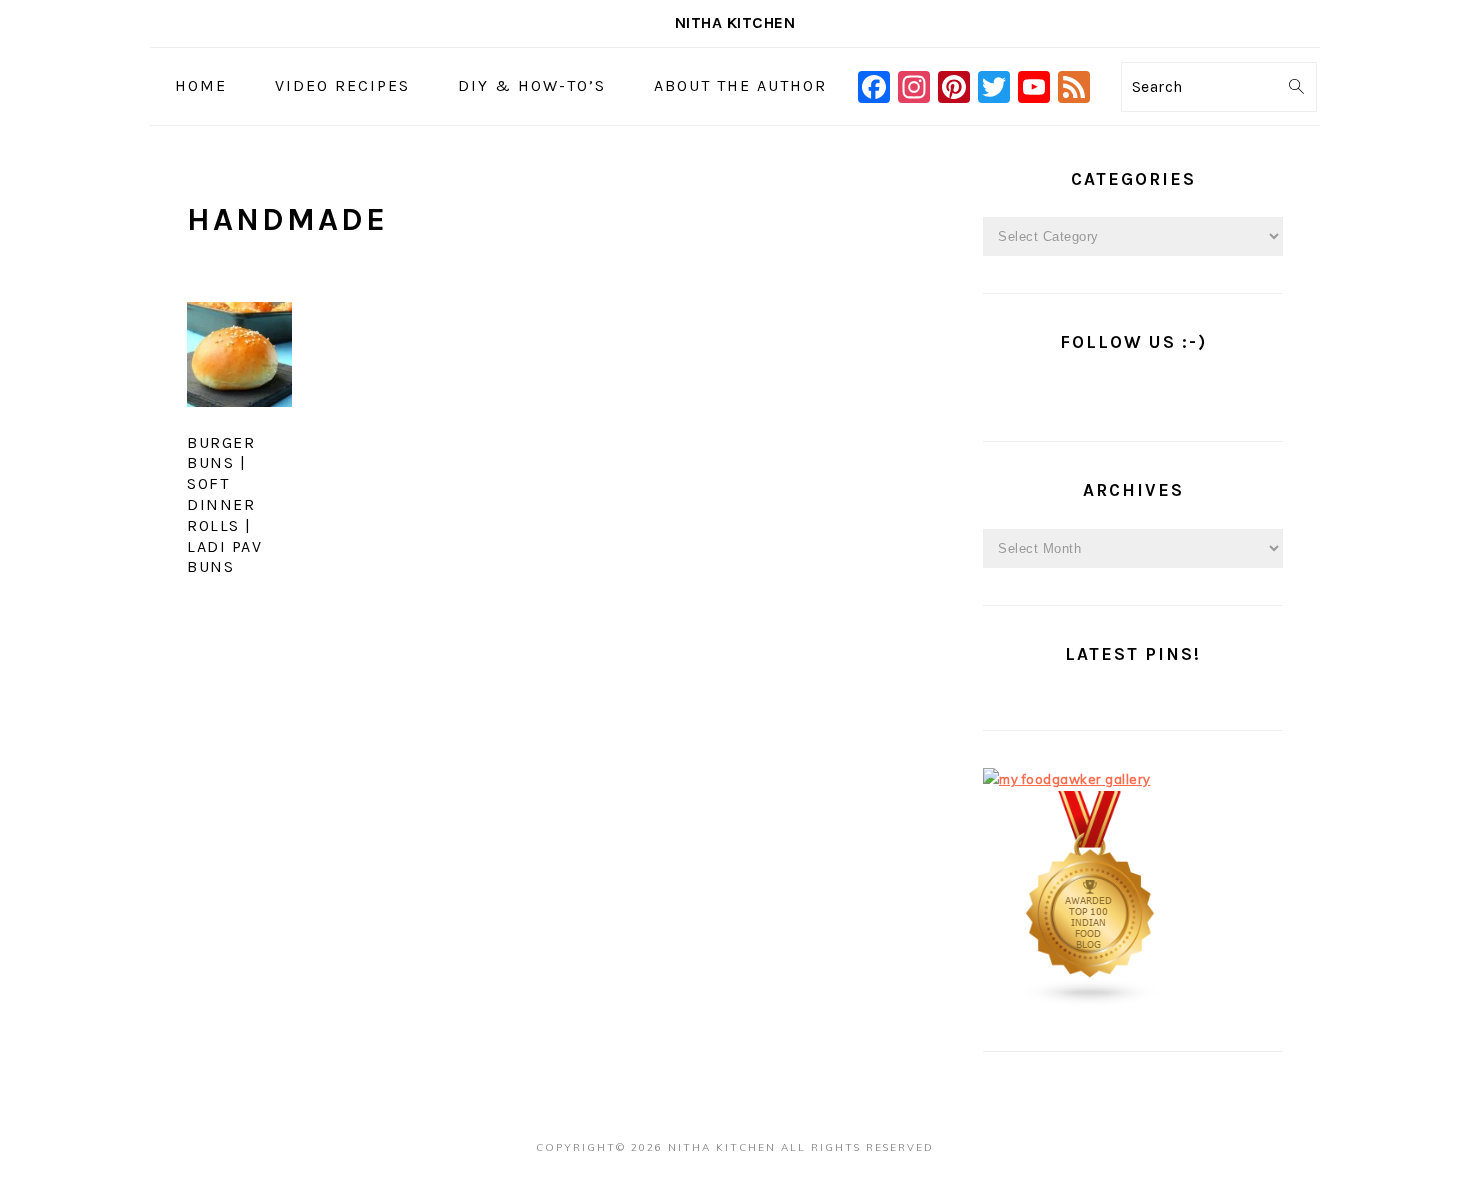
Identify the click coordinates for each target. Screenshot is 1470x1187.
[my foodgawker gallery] (1067, 779)
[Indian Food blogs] (1091, 1002)
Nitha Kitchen (735, 22)
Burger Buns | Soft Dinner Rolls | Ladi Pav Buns (224, 505)
